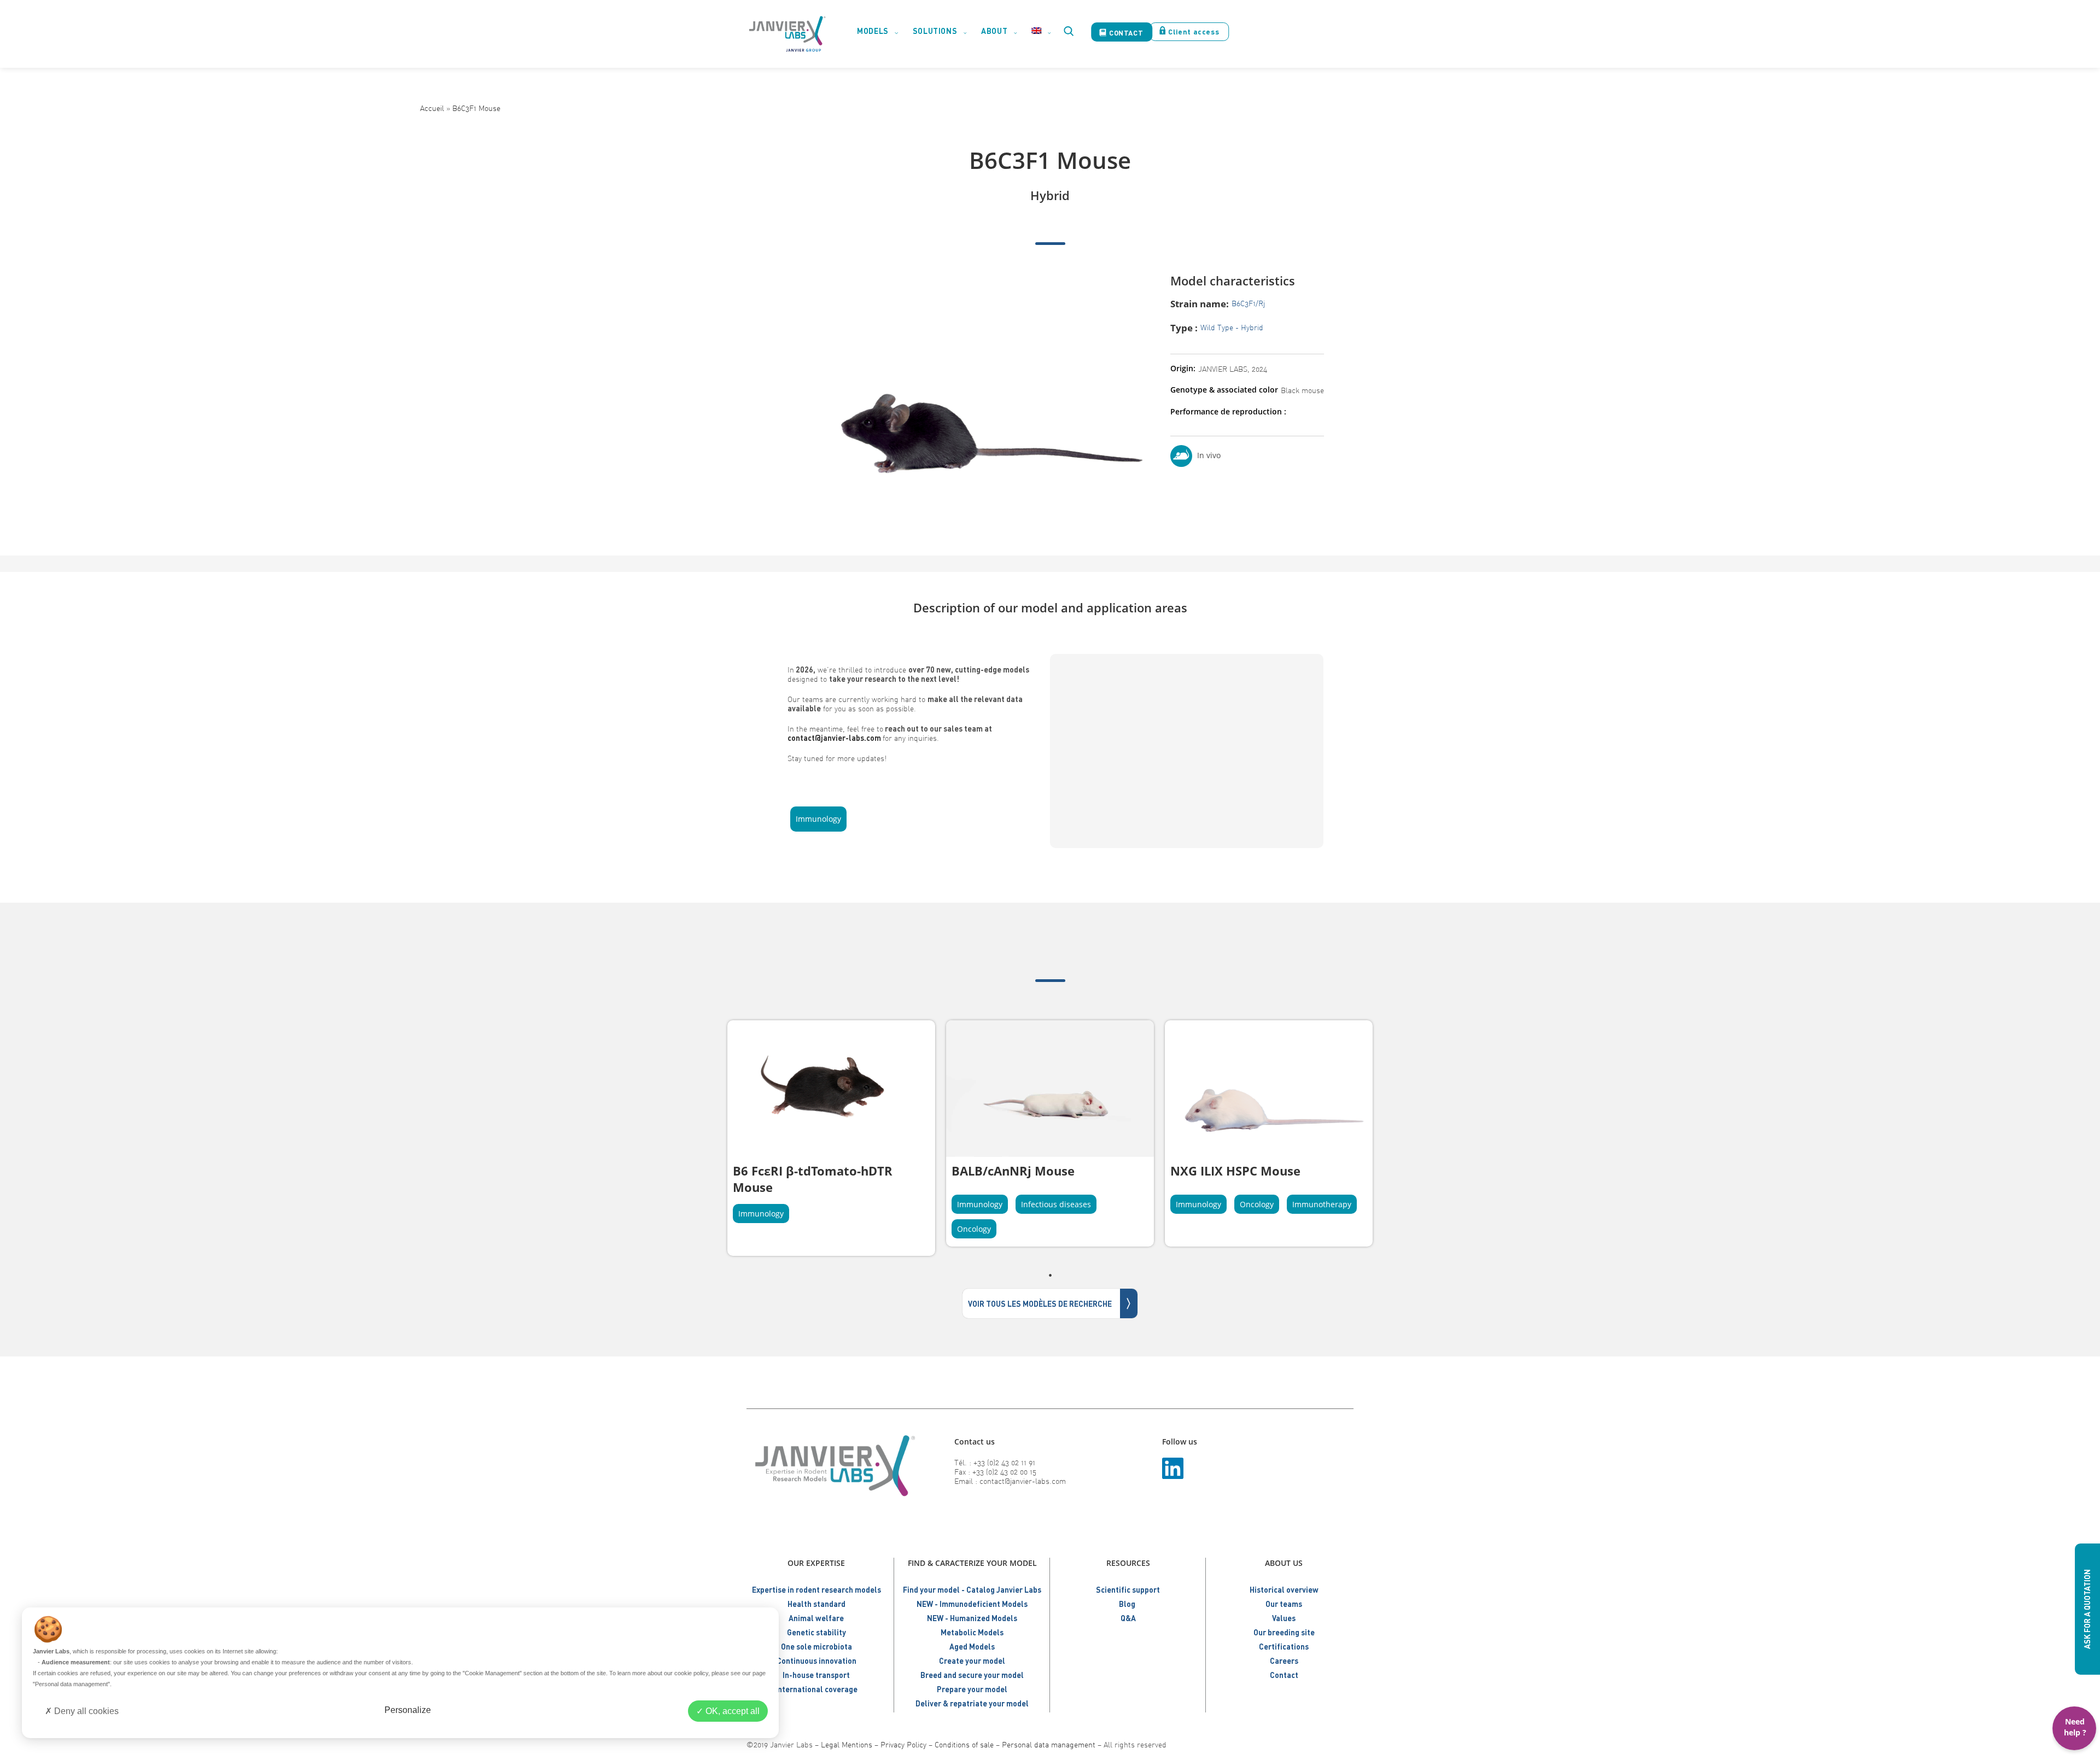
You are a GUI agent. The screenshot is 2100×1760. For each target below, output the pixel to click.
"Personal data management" (71, 1684)
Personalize (408, 1710)
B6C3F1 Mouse (476, 108)
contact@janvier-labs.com (834, 738)
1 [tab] (1050, 1275)
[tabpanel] (831, 1138)
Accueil (432, 108)
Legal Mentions (847, 1744)
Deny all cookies (85, 1711)
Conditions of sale (964, 1744)
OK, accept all (731, 1711)
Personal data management (1049, 1744)
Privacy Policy (903, 1744)
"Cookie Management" (492, 1673)
